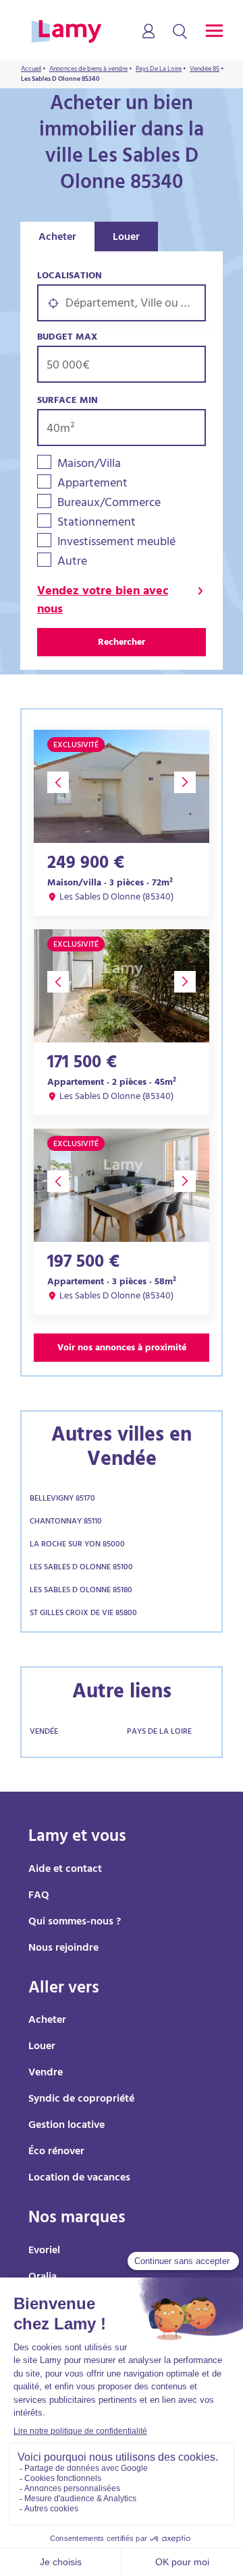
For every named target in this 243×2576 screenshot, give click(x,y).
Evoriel (44, 2251)
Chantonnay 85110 (66, 1522)
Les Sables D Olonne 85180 (81, 1591)
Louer (126, 238)
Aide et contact (65, 1870)
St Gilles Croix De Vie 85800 (83, 1614)
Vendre (46, 2073)
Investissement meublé (116, 543)
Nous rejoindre (63, 1949)
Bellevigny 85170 (62, 1499)
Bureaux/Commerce (109, 504)
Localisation (70, 277)
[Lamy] (66, 32)
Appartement (92, 485)
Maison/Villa (89, 465)
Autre (72, 563)
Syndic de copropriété (81, 2100)
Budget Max (67, 338)
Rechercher (122, 643)
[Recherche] (180, 32)
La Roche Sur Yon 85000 (77, 1545)
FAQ (39, 1896)
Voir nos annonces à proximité (122, 1349)
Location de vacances (79, 2178)
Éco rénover (56, 2152)
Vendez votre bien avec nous (103, 602)
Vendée (44, 1732)
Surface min (67, 401)
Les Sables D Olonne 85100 (81, 1568)
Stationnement (97, 524)
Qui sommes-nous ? (75, 1922)
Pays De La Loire (159, 1732)
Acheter (57, 238)
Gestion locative (66, 2126)
